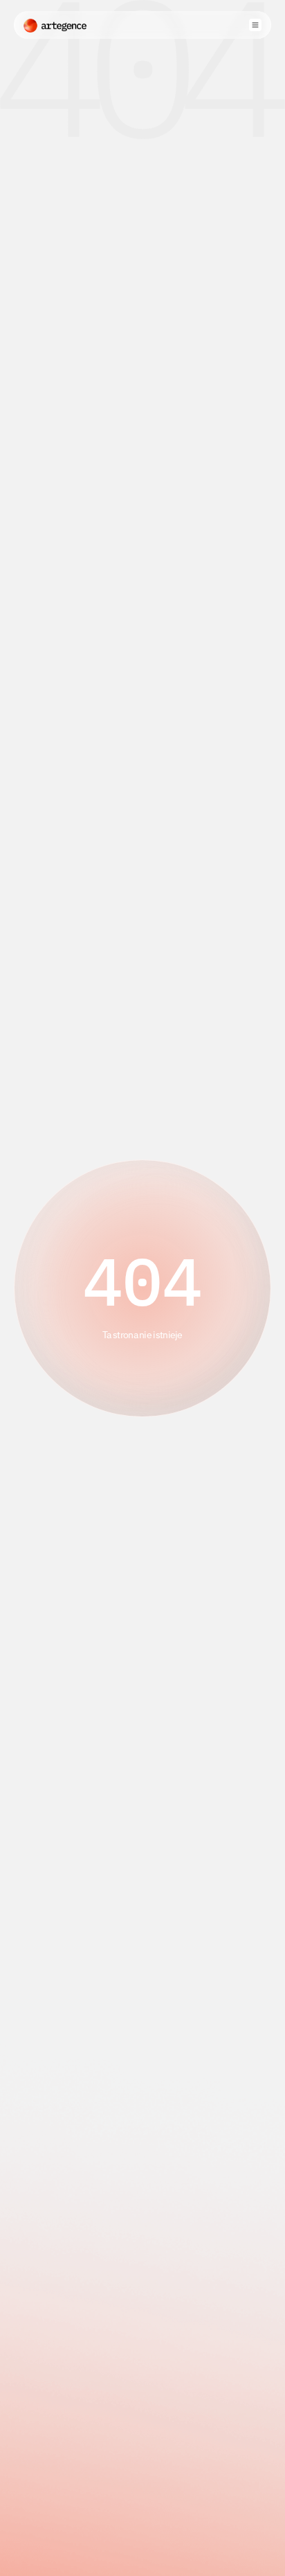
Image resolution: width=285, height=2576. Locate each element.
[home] (55, 25)
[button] (255, 25)
